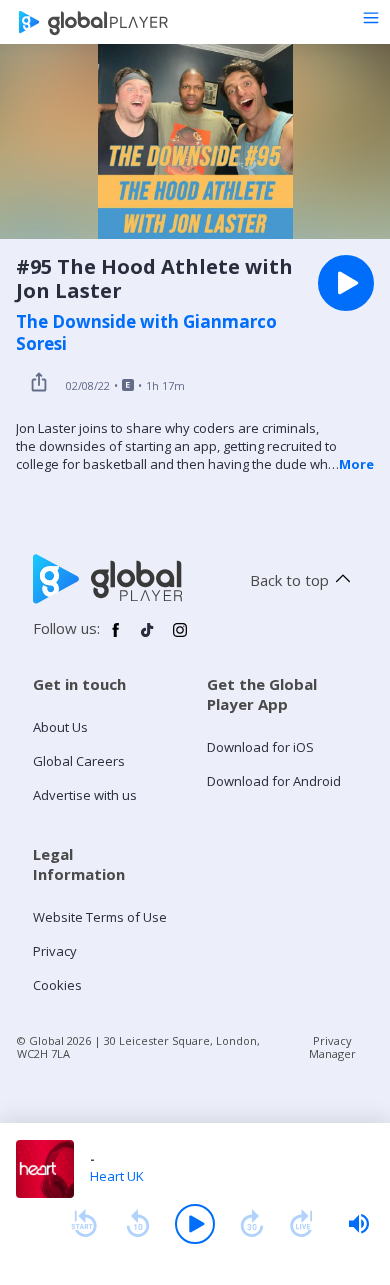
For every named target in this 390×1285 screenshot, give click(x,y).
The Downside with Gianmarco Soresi (146, 333)
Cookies (57, 985)
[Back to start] (84, 1224)
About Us (60, 727)
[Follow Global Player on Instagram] (180, 638)
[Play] (195, 1224)
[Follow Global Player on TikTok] (148, 638)
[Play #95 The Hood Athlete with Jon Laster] (346, 283)
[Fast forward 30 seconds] (252, 1224)
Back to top (289, 580)
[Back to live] (302, 1224)
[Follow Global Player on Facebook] (116, 638)
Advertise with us (85, 795)
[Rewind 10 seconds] (138, 1224)
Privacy (55, 951)
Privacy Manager (332, 1047)
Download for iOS (260, 747)
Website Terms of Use (100, 917)
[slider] (359, 1224)
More (356, 464)
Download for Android (274, 781)
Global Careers (79, 761)
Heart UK (117, 1176)
